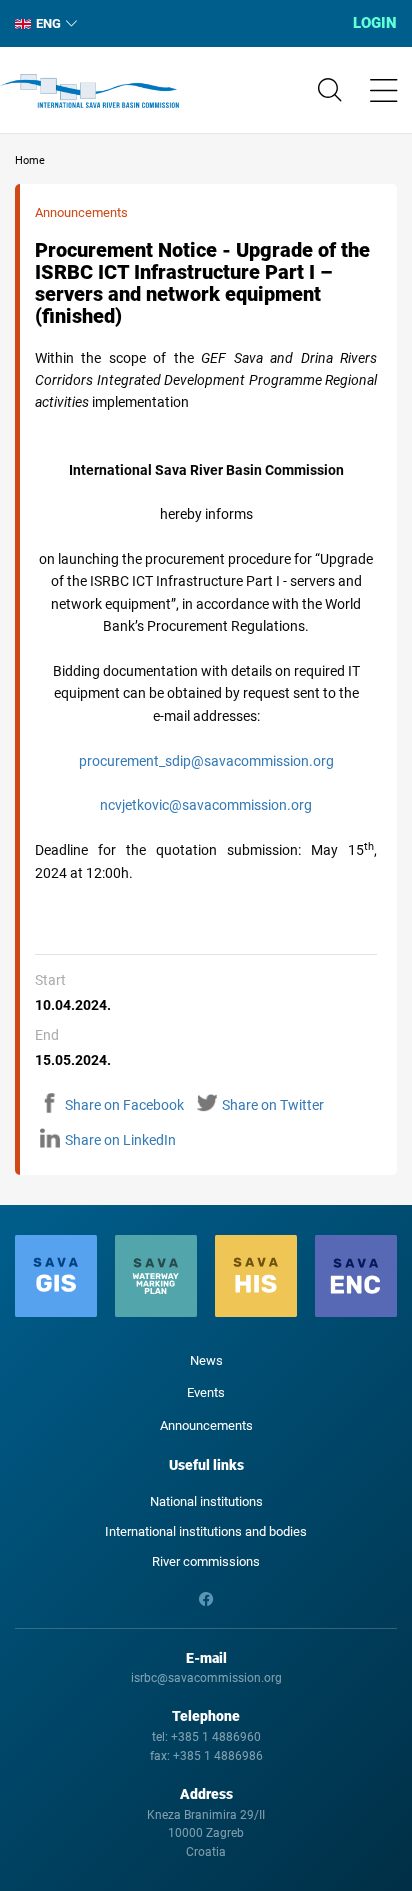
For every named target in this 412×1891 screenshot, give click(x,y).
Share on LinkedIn (120, 1140)
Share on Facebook (124, 1105)
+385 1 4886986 (218, 1756)
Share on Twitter (273, 1105)
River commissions (206, 1561)
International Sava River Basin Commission (89, 91)
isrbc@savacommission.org (206, 1678)
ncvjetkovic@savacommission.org (206, 805)
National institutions (206, 1501)
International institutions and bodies (206, 1531)
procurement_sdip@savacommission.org (206, 761)
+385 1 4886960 (216, 1737)
